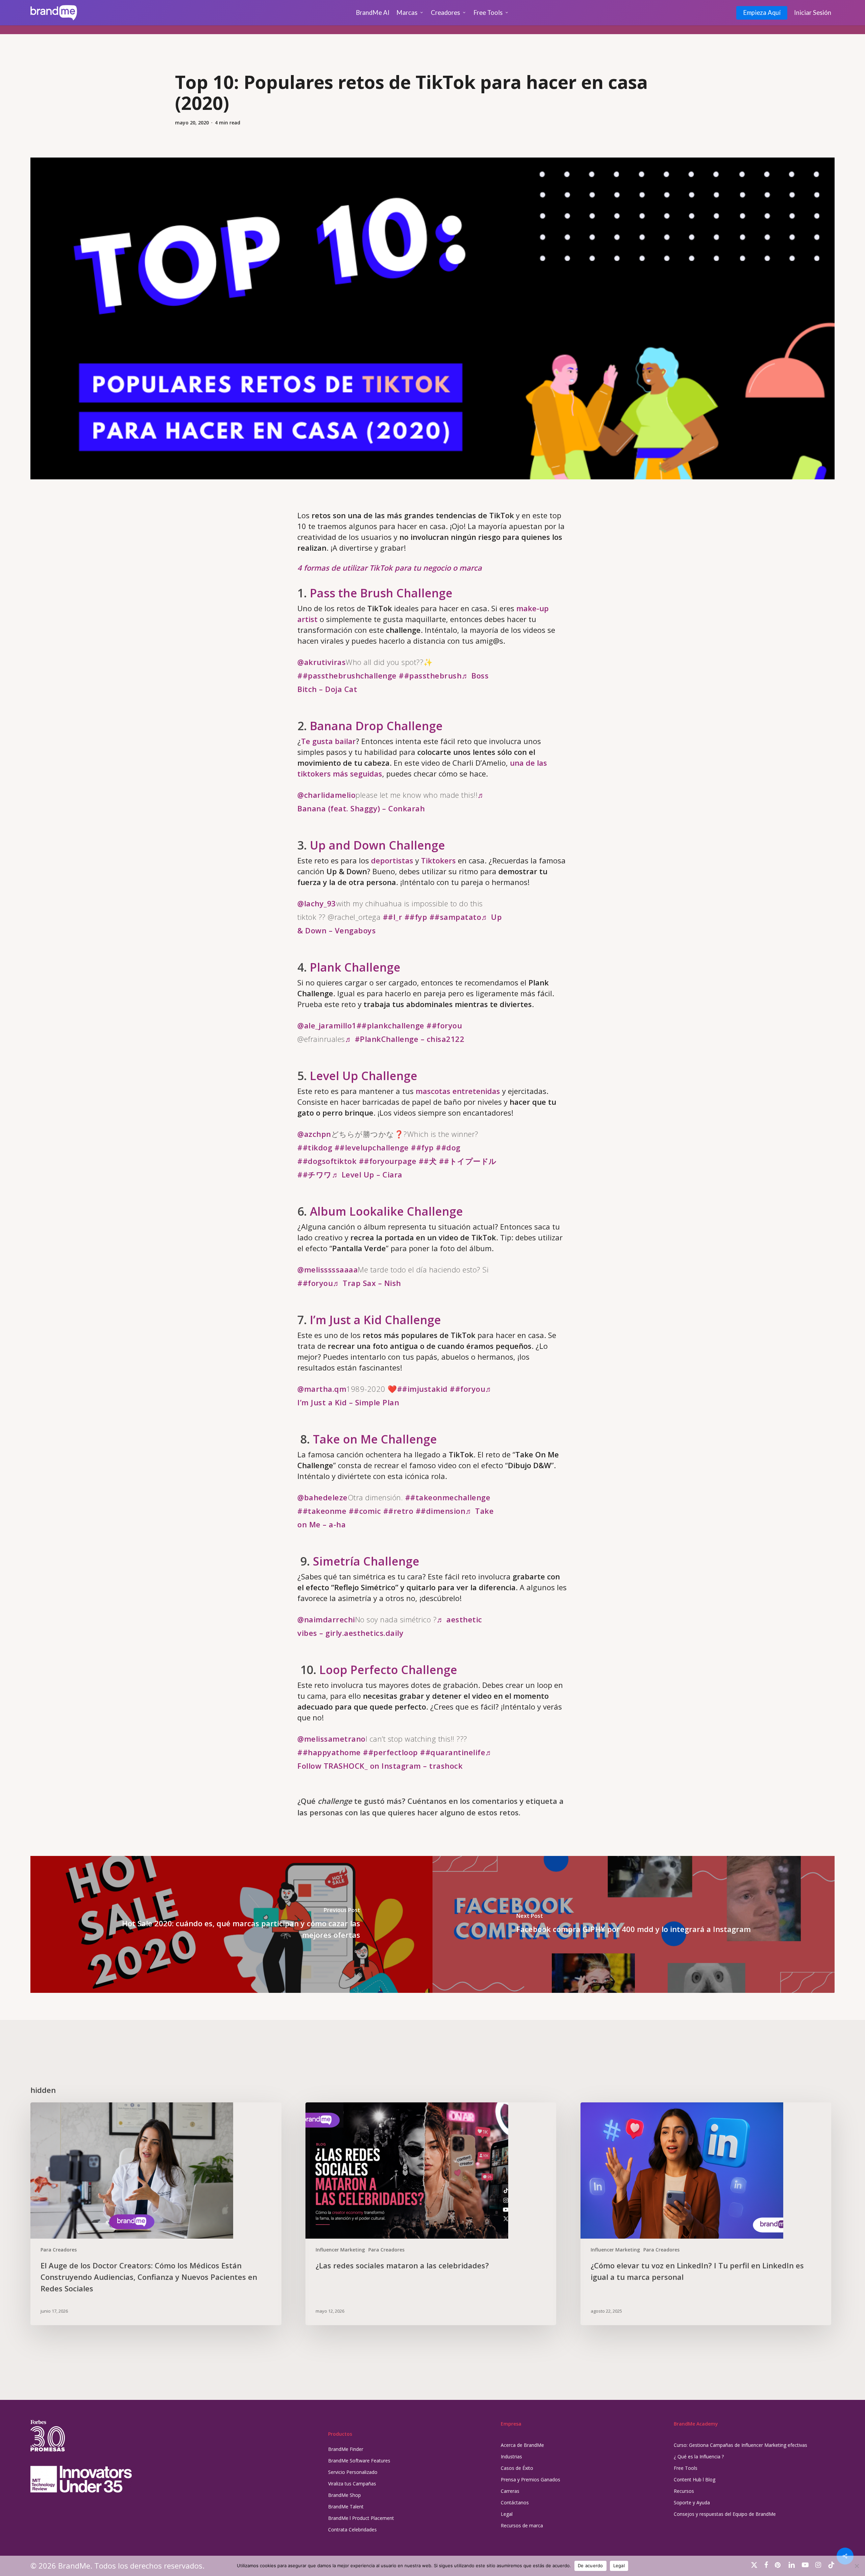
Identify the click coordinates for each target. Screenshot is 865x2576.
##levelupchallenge (372, 1147)
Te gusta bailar (328, 741)
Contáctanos (515, 2502)
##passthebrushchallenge (347, 675)
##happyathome (329, 1752)
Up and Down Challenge (377, 845)
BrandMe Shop (344, 2495)
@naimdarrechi (326, 1619)
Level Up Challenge (364, 1076)
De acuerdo (590, 2566)
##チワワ (315, 1174)
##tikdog (315, 1147)
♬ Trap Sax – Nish (367, 1283)
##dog (448, 1147)
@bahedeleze (323, 1497)
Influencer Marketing (340, 2250)
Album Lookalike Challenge (386, 1211)
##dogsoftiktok (327, 1161)
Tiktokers (438, 860)
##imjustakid (422, 1389)
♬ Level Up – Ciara (367, 1174)
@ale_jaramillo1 (327, 1025)
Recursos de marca (522, 2525)
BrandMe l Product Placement (361, 2518)
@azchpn (314, 1134)
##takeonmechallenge (448, 1497)
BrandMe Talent (346, 2507)
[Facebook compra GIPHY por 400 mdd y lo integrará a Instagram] (634, 1924)
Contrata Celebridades (352, 2530)
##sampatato (455, 917)
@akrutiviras (322, 662)
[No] (857, 2566)
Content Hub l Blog (695, 2479)
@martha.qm (322, 1389)
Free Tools (686, 2468)
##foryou (444, 1025)
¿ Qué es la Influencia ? (699, 2456)
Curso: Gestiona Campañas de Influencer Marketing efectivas (740, 2445)
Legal (507, 2514)
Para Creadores (59, 2250)
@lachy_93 (317, 903)
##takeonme (322, 1511)
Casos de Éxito (517, 2468)
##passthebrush (430, 675)
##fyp (416, 917)
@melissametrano (331, 1739)
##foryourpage (388, 1161)
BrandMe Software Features (359, 2461)
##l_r (393, 917)
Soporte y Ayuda (692, 2502)
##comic (365, 1511)
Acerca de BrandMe (522, 2445)
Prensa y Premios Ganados (530, 2479)
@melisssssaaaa (328, 1269)
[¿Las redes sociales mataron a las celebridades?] (431, 2214)
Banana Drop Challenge (376, 726)
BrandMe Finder (346, 2449)
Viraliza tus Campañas (352, 2484)
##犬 (428, 1161)
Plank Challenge (355, 967)
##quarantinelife (453, 1752)
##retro (398, 1511)
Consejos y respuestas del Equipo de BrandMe (725, 2514)
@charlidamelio (326, 795)
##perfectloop (390, 1752)
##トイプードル (468, 1161)
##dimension (441, 1511)
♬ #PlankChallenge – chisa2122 (405, 1039)
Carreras (510, 2491)
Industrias (511, 2456)
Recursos (684, 2491)
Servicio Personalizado (353, 2472)
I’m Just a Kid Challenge (375, 1320)
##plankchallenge (390, 1025)
